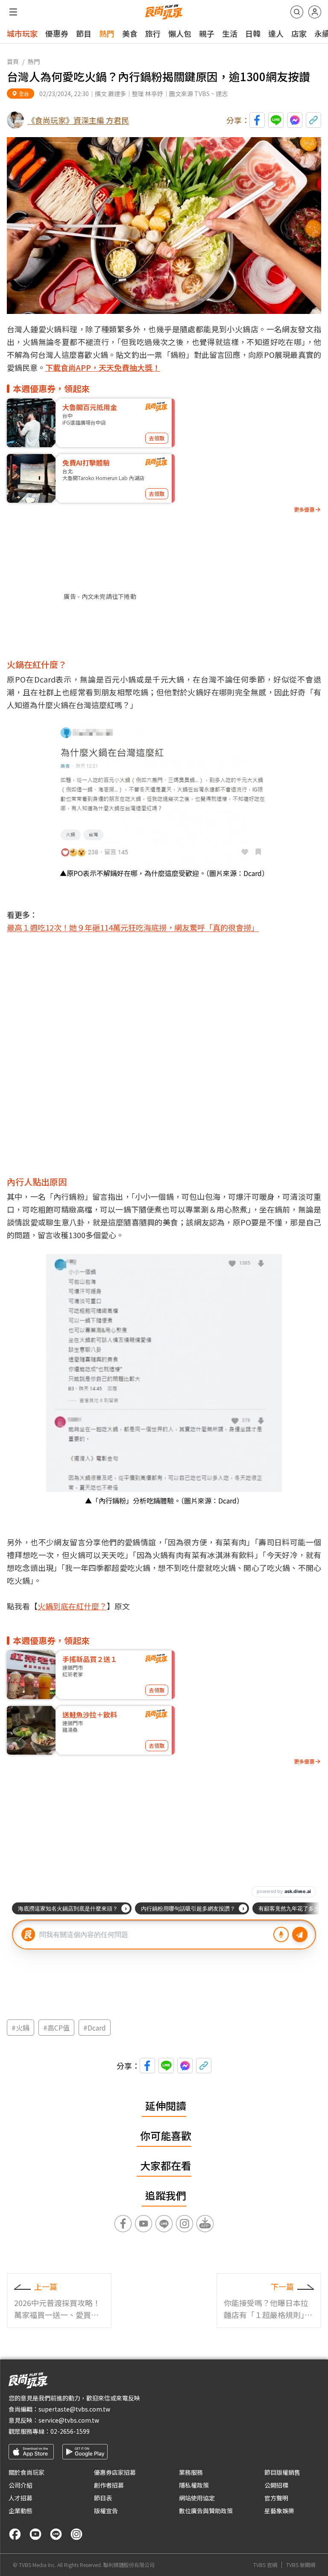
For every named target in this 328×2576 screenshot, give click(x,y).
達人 (276, 33)
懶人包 (180, 33)
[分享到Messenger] (295, 120)
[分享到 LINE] (276, 120)
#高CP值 (56, 2028)
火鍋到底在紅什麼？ (72, 1606)
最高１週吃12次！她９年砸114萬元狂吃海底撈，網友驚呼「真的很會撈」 (133, 927)
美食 (130, 33)
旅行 (153, 33)
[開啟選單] (13, 12)
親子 (207, 33)
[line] (56, 2534)
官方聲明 (276, 2498)
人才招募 (20, 2498)
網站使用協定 (197, 2498)
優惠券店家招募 (115, 2472)
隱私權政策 (194, 2485)
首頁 (13, 62)
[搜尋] (297, 12)
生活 (230, 33)
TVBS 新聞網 (301, 2565)
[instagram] (76, 2534)
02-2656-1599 (70, 2431)
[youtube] (35, 2534)
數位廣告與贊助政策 (206, 2511)
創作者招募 (109, 2485)
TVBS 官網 (265, 2565)
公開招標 (276, 2485)
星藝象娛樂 (279, 2511)
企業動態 (20, 2511)
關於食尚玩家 (26, 2472)
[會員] (315, 12)
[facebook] (15, 2534)
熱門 (107, 33)
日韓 (253, 33)
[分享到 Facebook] (257, 120)
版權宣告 (106, 2511)
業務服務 (191, 2472)
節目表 (103, 2498)
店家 (299, 33)
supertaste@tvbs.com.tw (74, 2409)
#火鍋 (20, 2028)
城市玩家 (22, 33)
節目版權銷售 (282, 2472)
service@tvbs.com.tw (69, 2420)
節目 (84, 33)
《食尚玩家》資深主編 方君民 (78, 120)
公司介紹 (20, 2485)
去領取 (157, 438)
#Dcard (95, 2028)
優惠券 (57, 33)
